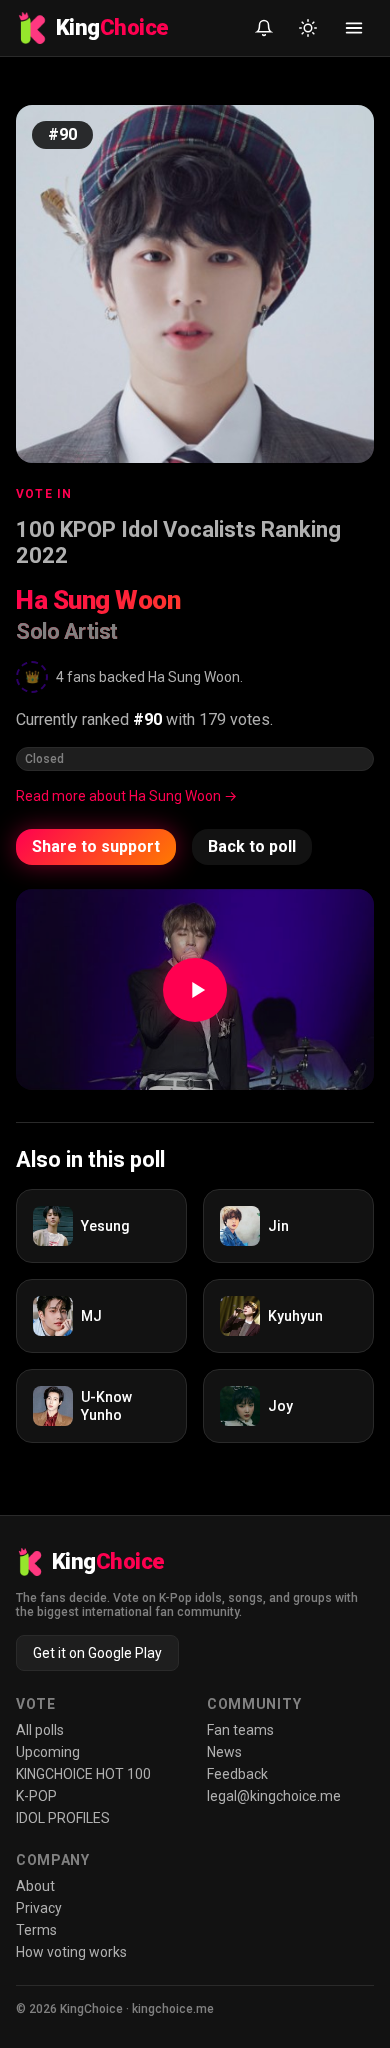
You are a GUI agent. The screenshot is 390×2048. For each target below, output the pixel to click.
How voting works (71, 1952)
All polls (40, 1730)
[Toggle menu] (354, 28)
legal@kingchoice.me (274, 1796)
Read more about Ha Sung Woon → (126, 796)
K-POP (36, 1796)
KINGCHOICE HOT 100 (83, 1774)
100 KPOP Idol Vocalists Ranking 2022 (178, 542)
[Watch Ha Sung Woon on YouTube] (195, 989)
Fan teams (240, 1730)
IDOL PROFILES (63, 1818)
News (224, 1752)
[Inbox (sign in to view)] (264, 28)
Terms (36, 1930)
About (35, 1886)
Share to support (96, 846)
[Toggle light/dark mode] (308, 28)
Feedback (237, 1774)
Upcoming (48, 1752)
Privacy (39, 1908)
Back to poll (252, 846)
